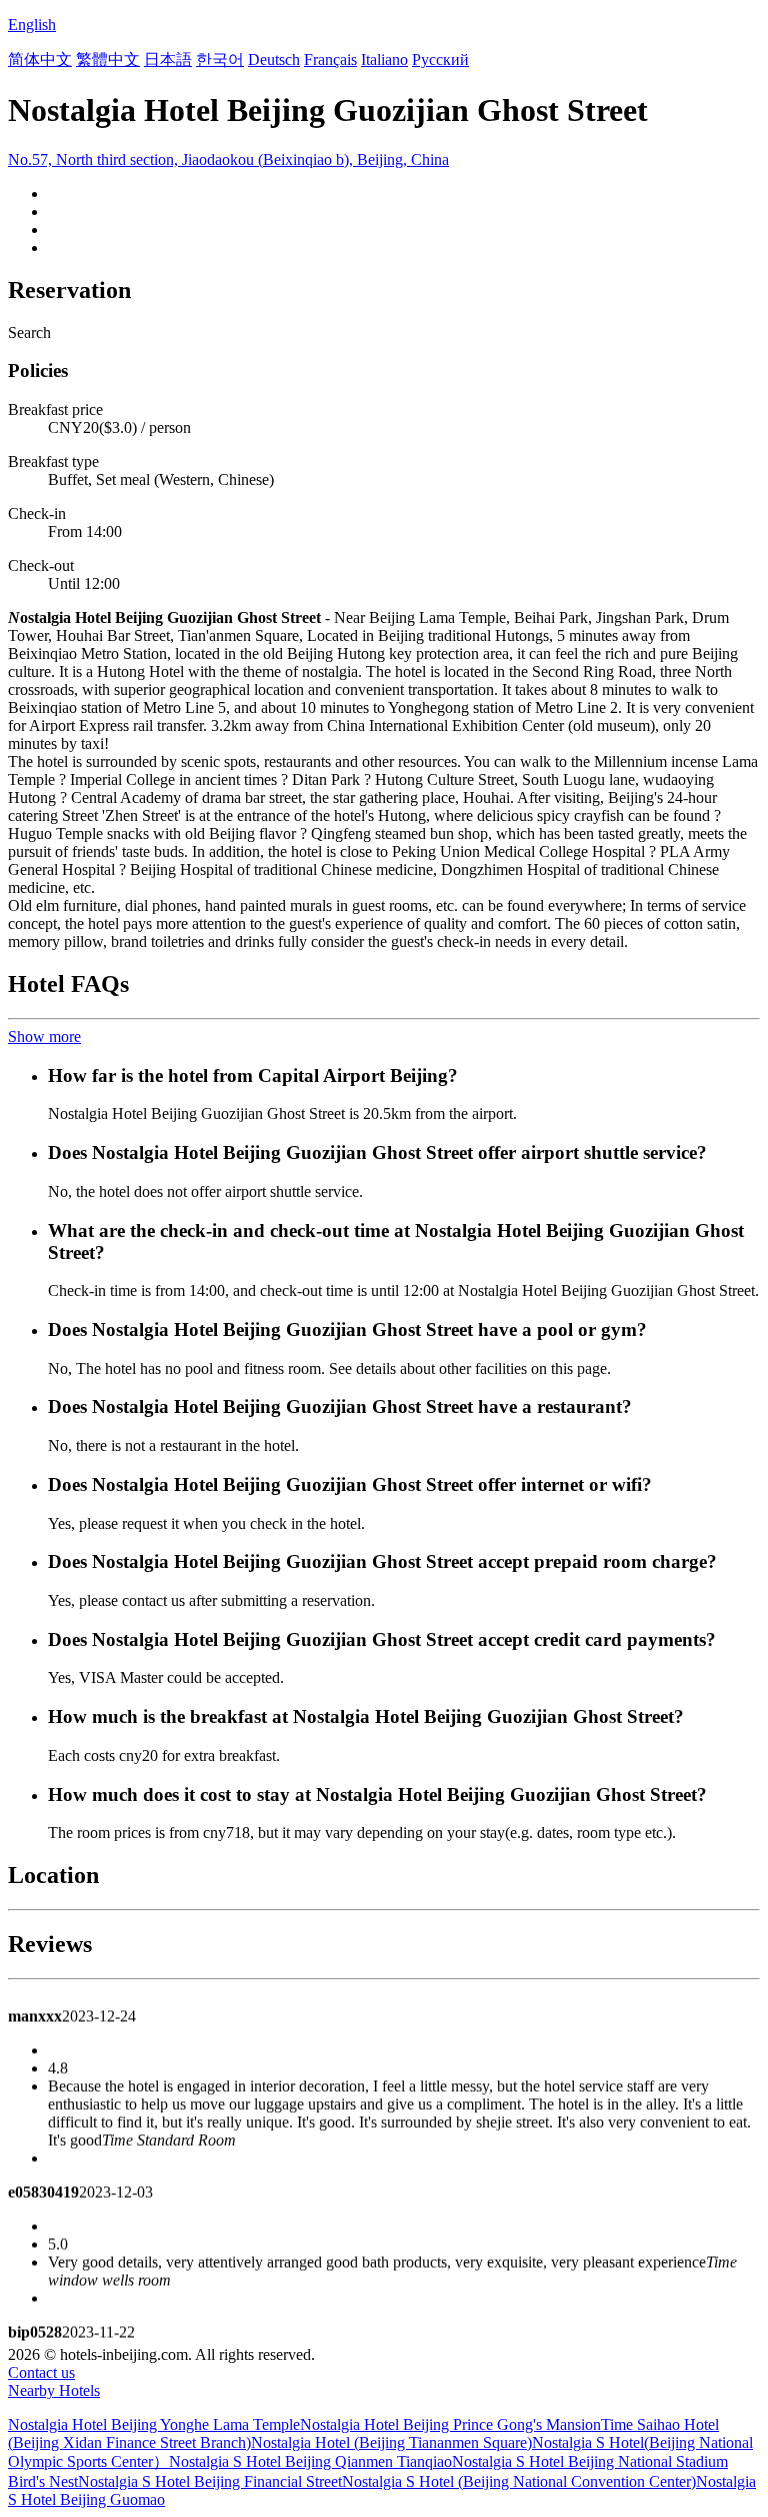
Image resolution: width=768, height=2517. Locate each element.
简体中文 (40, 59)
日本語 (168, 59)
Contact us (41, 2372)
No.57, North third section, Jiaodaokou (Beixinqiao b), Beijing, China (228, 159)
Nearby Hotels (54, 2390)
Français (330, 59)
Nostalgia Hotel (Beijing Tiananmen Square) (391, 2442)
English (32, 24)
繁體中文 (108, 59)
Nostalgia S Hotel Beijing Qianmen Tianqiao (310, 2461)
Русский (440, 59)
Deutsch (274, 59)
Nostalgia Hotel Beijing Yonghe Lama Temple (154, 2424)
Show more (44, 1036)
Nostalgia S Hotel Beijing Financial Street (210, 2481)
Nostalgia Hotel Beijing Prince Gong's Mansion (450, 2424)
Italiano (384, 59)
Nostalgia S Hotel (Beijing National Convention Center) (519, 2481)
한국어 (220, 59)
